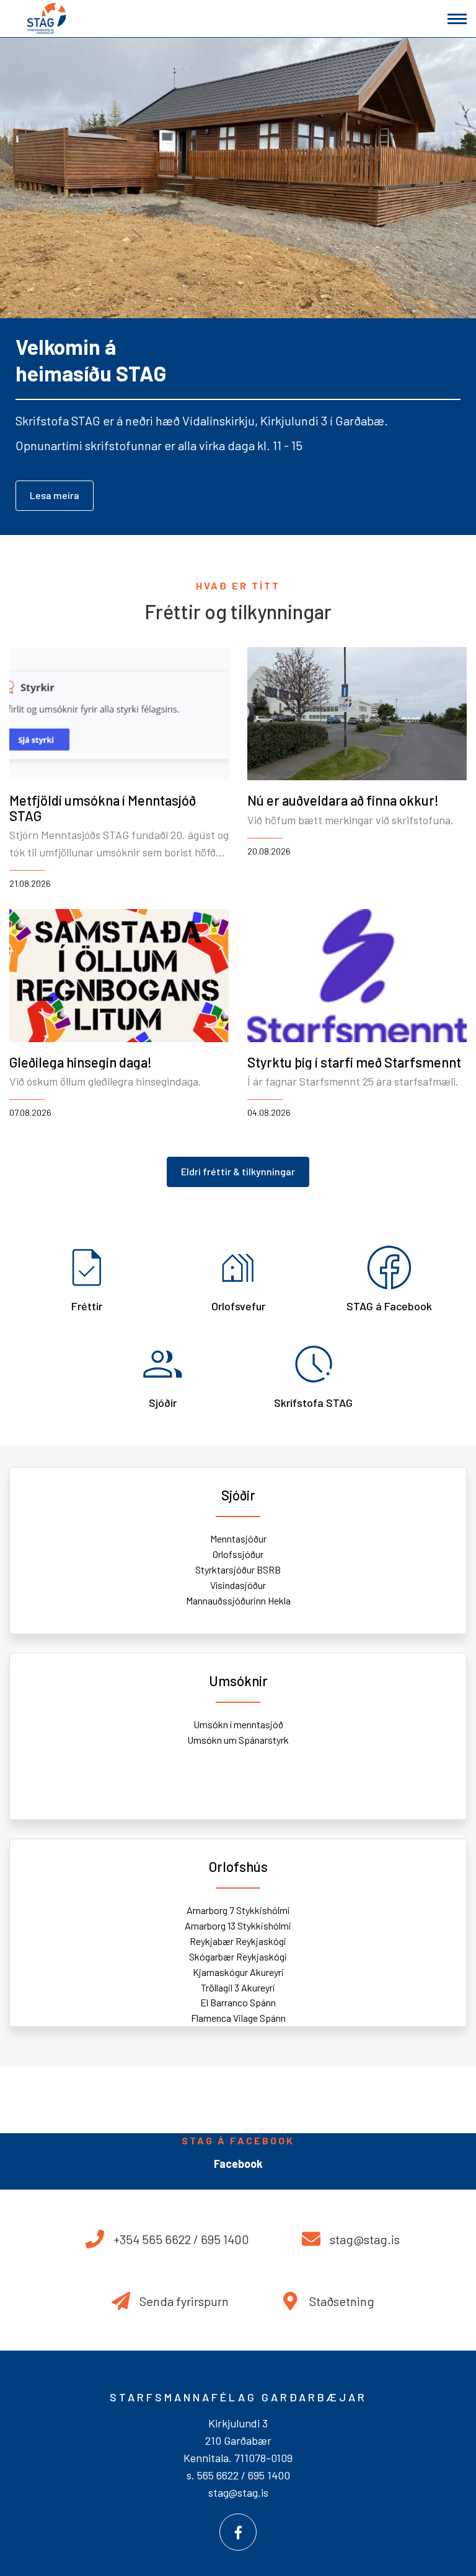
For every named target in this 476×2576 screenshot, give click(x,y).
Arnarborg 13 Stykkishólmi (238, 1925)
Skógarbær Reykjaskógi (238, 1956)
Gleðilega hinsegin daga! (81, 1062)
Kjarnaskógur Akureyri (238, 1972)
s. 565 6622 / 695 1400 (238, 2475)
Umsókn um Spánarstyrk (238, 1740)
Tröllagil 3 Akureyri (238, 1987)
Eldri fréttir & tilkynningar (238, 1171)
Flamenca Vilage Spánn (238, 2018)
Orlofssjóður (238, 1554)
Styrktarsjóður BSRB (238, 1569)
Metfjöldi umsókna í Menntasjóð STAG (103, 807)
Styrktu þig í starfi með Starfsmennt (354, 1062)
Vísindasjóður (238, 1585)
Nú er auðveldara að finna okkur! (343, 800)
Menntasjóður (238, 1538)
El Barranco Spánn (238, 2002)
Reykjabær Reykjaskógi (238, 1941)
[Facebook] (238, 2532)
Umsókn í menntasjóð (238, 1724)
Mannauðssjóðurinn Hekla (238, 1600)
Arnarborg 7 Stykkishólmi (238, 1910)
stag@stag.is (238, 2492)
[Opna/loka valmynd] (457, 19)
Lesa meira (55, 495)
